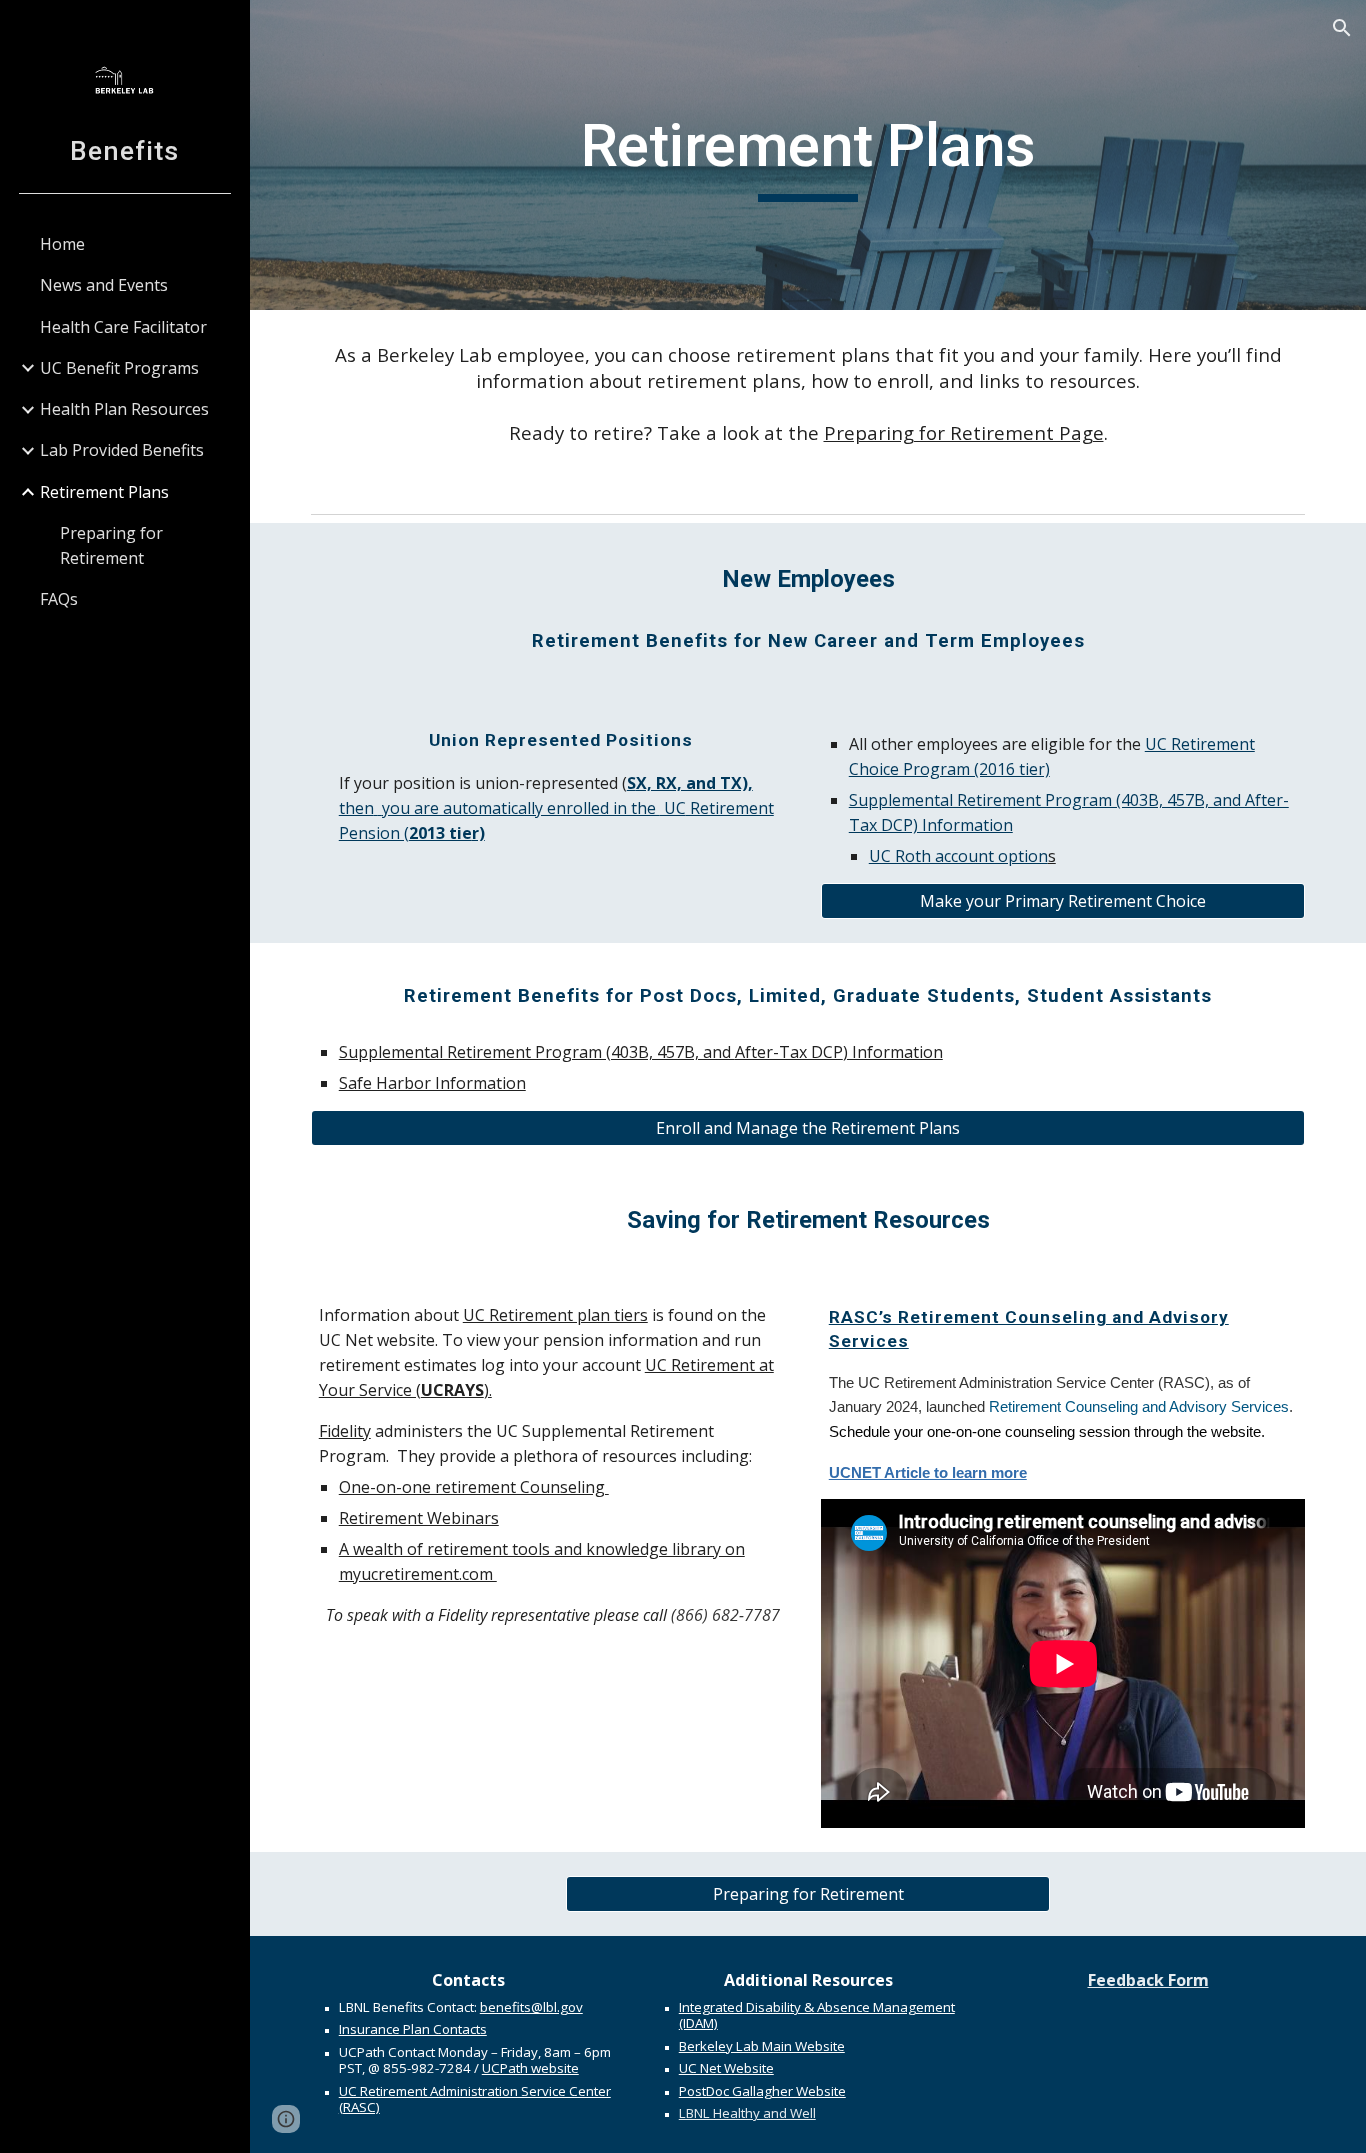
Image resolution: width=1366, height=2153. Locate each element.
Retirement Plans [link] (104, 492)
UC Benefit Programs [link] (119, 368)
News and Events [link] (104, 285)
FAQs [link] (59, 599)
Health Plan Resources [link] (124, 409)
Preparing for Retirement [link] (111, 545)
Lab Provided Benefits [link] (122, 450)
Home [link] (62, 244)
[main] (808, 155)
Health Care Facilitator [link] (123, 327)
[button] (1342, 28)
